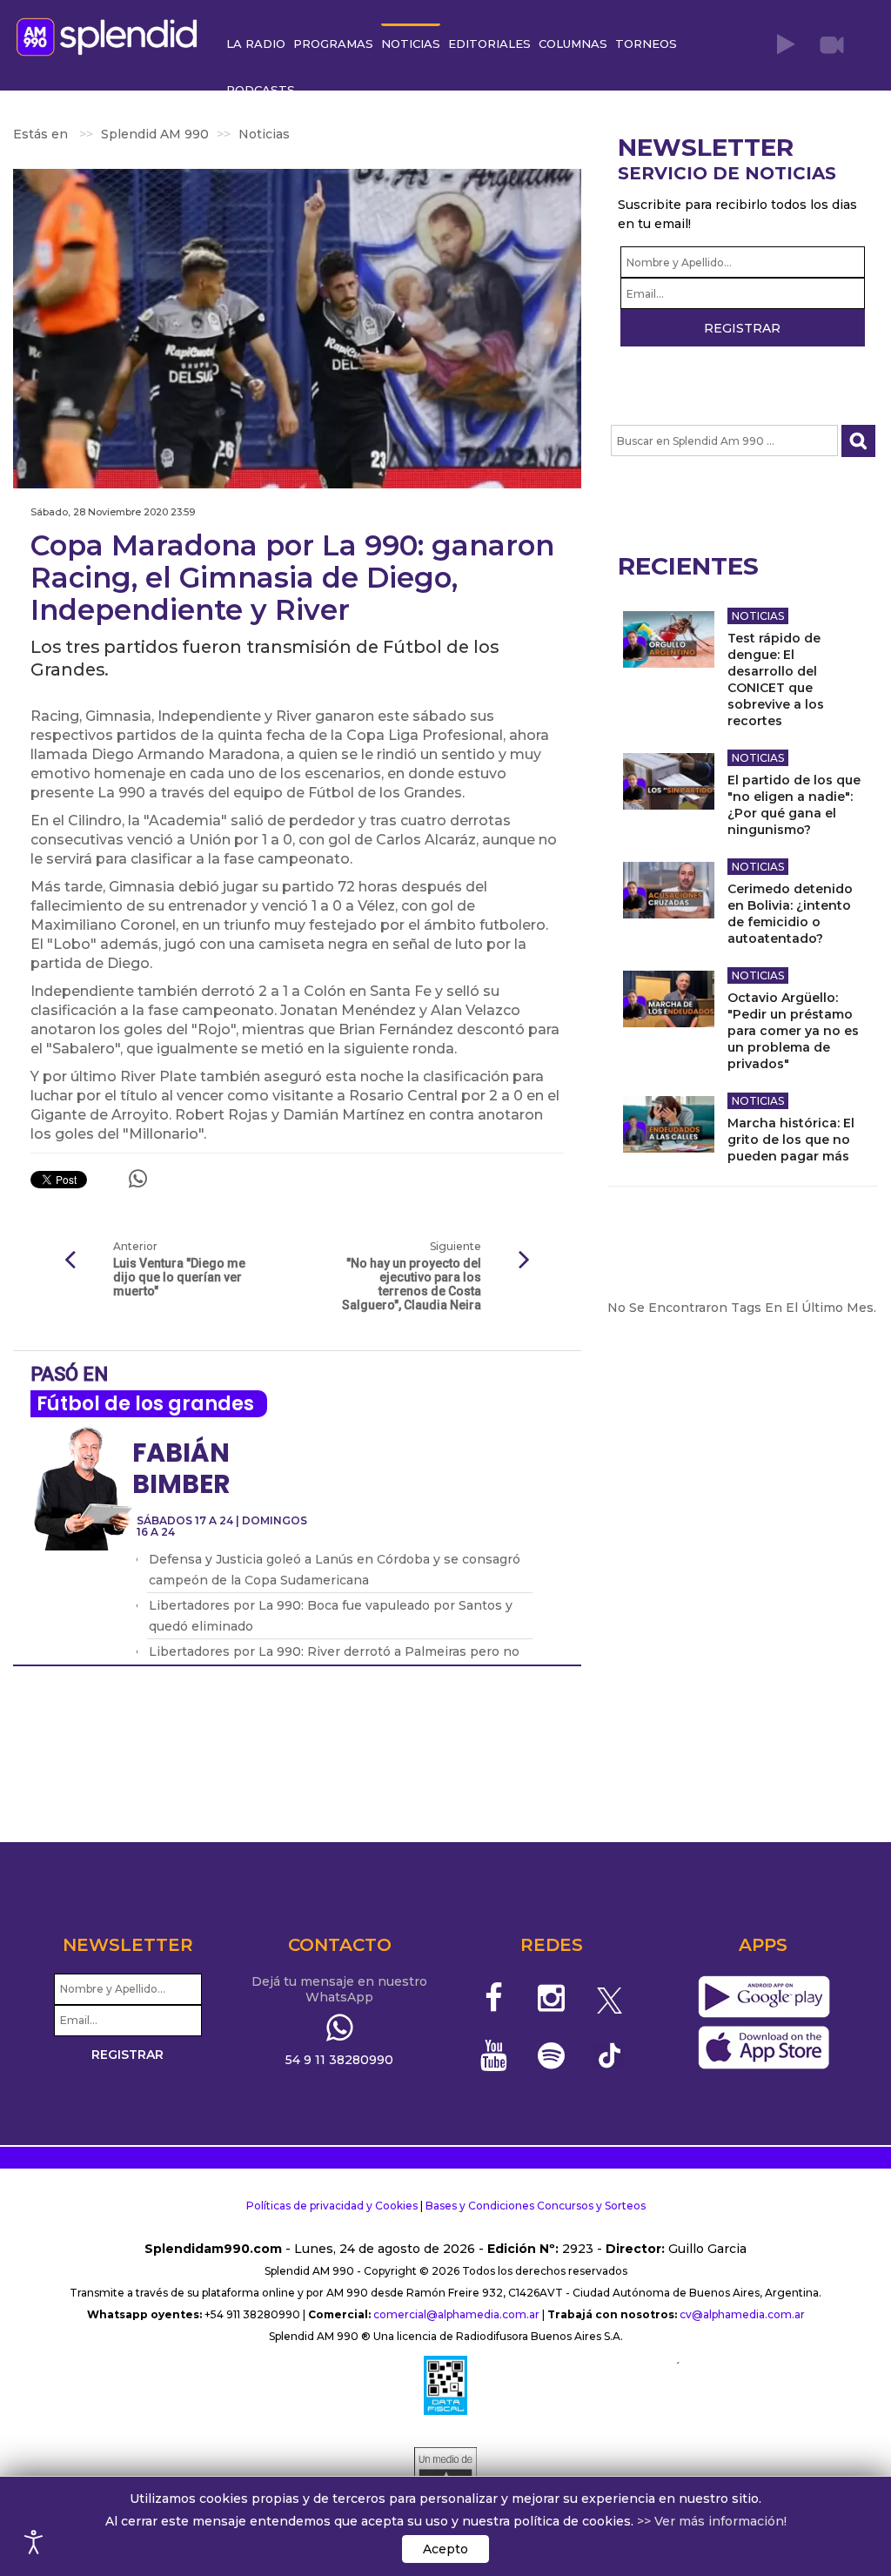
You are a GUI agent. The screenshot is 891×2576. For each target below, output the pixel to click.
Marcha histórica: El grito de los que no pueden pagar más (791, 1140)
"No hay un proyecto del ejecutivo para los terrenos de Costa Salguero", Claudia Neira (411, 1284)
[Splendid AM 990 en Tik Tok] (610, 2054)
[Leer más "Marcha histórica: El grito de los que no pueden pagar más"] (669, 1124)
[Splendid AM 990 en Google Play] (764, 1997)
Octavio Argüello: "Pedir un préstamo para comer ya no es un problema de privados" (793, 1031)
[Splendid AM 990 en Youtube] (494, 2055)
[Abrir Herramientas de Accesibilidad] (34, 2542)
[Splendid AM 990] (111, 35)
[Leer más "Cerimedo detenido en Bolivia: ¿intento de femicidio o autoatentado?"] (669, 890)
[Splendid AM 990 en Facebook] (494, 1998)
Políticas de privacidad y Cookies (332, 2206)
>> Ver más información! (712, 2521)
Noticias (758, 616)
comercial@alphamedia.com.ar (456, 2314)
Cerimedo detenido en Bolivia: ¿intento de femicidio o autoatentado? (790, 914)
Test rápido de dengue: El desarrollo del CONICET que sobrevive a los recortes (776, 679)
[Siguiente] (525, 1261)
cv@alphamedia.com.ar (742, 2314)
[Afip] (445, 2385)
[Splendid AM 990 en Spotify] (551, 2055)
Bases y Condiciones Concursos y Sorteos (536, 2206)
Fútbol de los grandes (145, 1404)
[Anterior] (70, 1261)
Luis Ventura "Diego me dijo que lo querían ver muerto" (179, 1277)
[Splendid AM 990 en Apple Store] (764, 2048)
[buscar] (858, 441)
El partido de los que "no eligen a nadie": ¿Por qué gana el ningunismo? (794, 805)
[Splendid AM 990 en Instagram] (551, 1998)
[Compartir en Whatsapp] (138, 1179)
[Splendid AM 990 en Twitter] (610, 1998)
